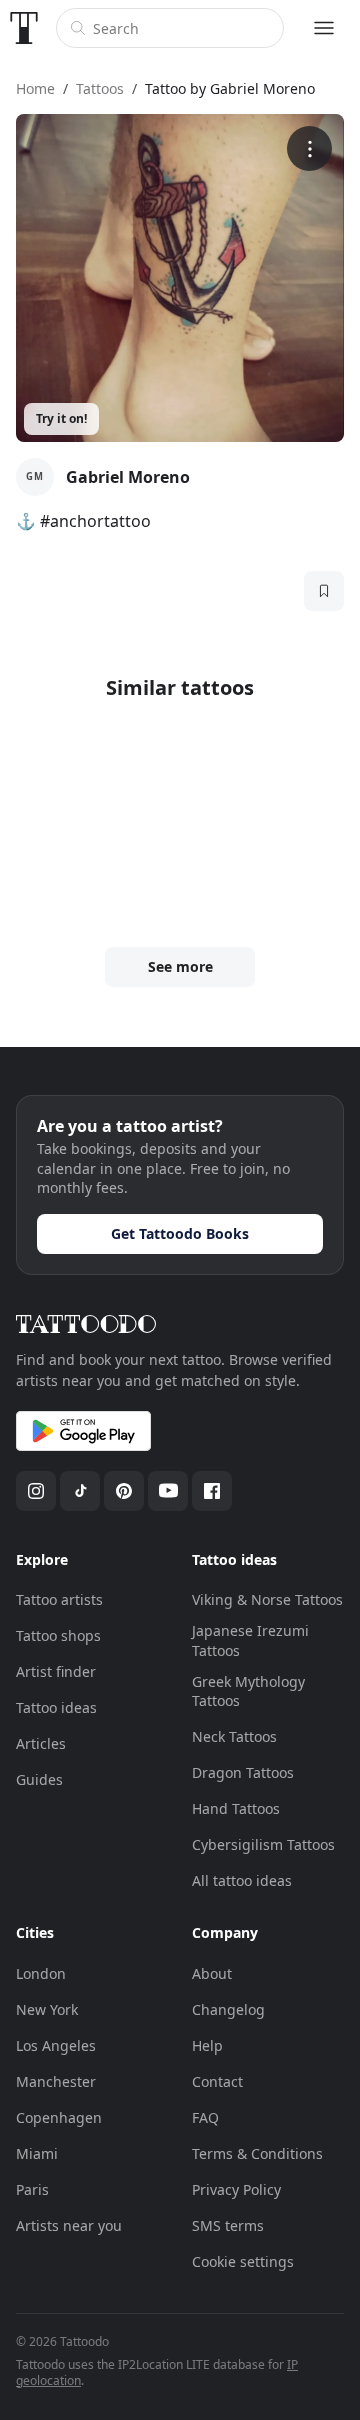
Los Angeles (56, 2045)
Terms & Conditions (257, 2153)
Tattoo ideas (56, 1707)
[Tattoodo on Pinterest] (124, 1491)
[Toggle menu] (324, 28)
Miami (37, 2153)
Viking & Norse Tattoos (267, 1599)
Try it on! (61, 418)
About (212, 1973)
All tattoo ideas (242, 1880)
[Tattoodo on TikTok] (80, 1491)
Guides (39, 1779)
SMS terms (228, 2225)
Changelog (228, 2009)
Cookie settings (243, 2261)
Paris (32, 2189)
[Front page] (24, 28)
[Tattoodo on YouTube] (168, 1491)
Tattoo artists (59, 1599)
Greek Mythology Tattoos (248, 1691)
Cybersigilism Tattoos (263, 1844)
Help (207, 2045)
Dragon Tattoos (243, 1772)
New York (47, 2009)
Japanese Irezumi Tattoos (250, 1640)
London (41, 1973)
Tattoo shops (58, 1635)
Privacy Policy (236, 2189)
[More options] (309, 148)
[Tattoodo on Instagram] (36, 1491)
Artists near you (69, 2225)
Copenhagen (59, 2117)
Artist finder (56, 1671)
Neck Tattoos (234, 1736)
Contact (217, 2081)
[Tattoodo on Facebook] (212, 1491)
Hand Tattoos (236, 1808)
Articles (41, 1743)
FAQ (205, 2117)
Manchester (56, 2081)
